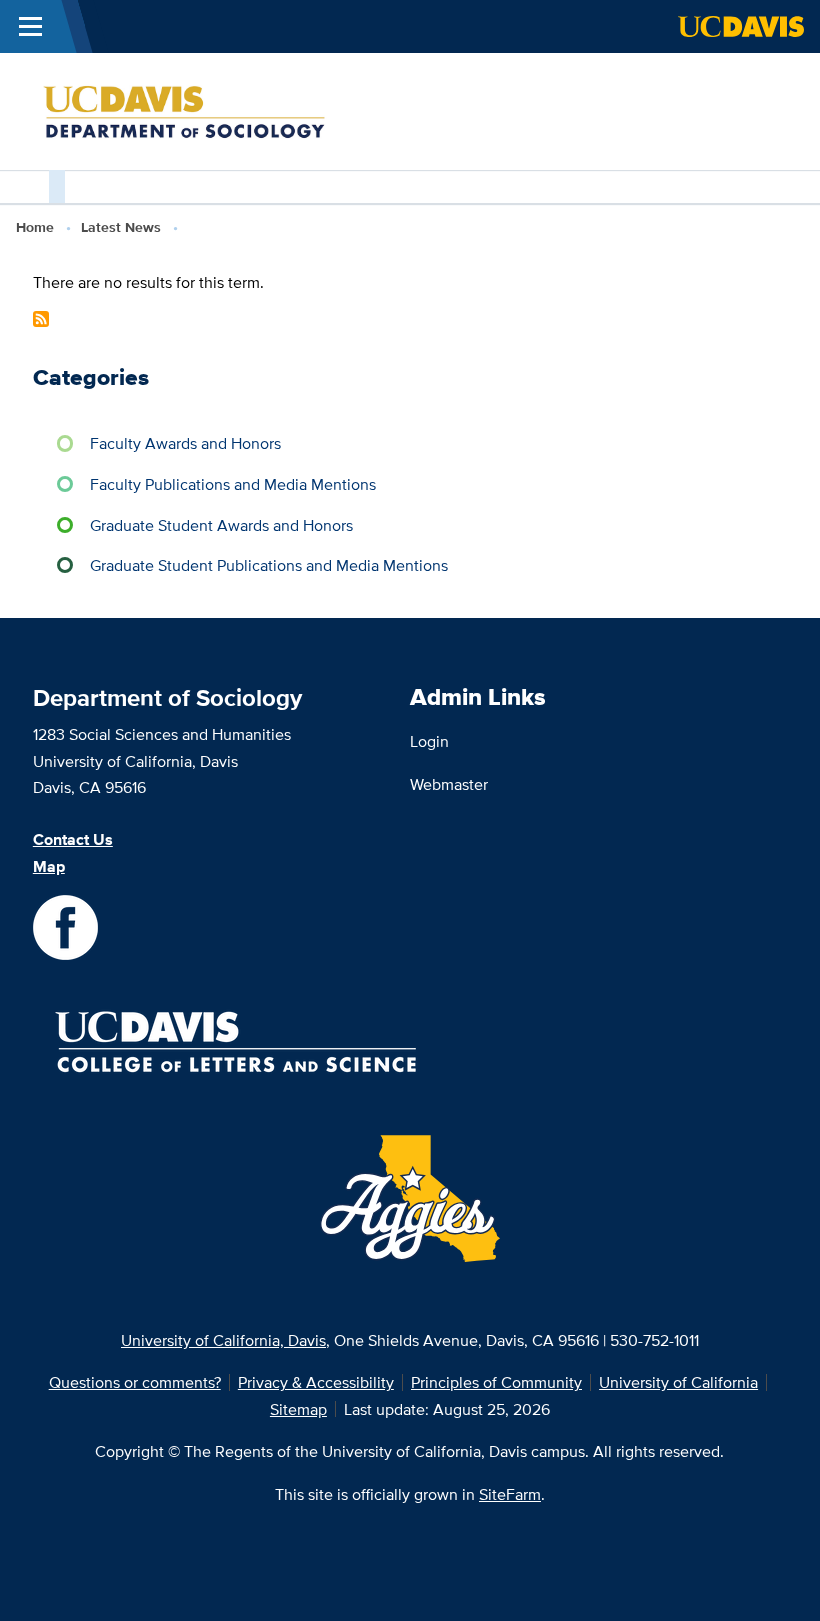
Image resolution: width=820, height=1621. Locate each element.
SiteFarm (510, 1494)
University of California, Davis (223, 1340)
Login (429, 741)
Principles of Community (496, 1382)
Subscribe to (41, 319)
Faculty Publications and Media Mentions (233, 484)
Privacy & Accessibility (316, 1382)
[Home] (219, 110)
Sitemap (298, 1409)
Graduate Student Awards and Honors (221, 525)
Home (35, 227)
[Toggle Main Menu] (30, 26)
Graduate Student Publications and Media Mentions (269, 565)
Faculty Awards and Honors (185, 443)
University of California (678, 1382)
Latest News (121, 227)
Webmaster (449, 784)
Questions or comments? (135, 1382)
